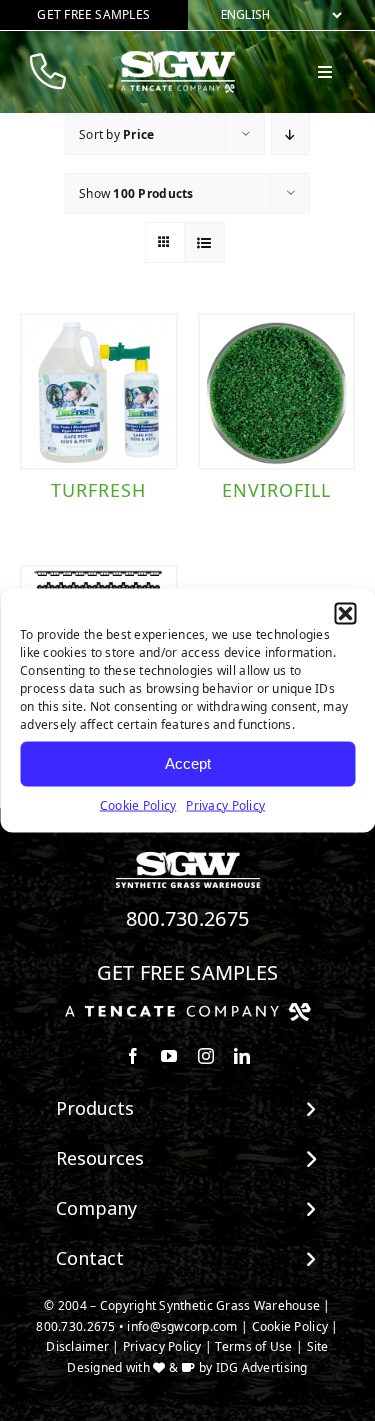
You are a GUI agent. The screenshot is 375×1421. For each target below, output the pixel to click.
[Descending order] (290, 134)
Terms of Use (253, 1346)
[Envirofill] (277, 392)
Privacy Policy (225, 804)
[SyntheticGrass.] (178, 58)
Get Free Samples (188, 972)
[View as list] (204, 242)
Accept (188, 763)
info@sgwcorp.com (182, 1326)
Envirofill (276, 490)
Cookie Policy (138, 804)
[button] (345, 613)
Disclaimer (77, 1346)
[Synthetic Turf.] (188, 857)
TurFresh (98, 490)
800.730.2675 (188, 918)
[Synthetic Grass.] (188, 1010)
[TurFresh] (99, 392)
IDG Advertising (262, 1367)
